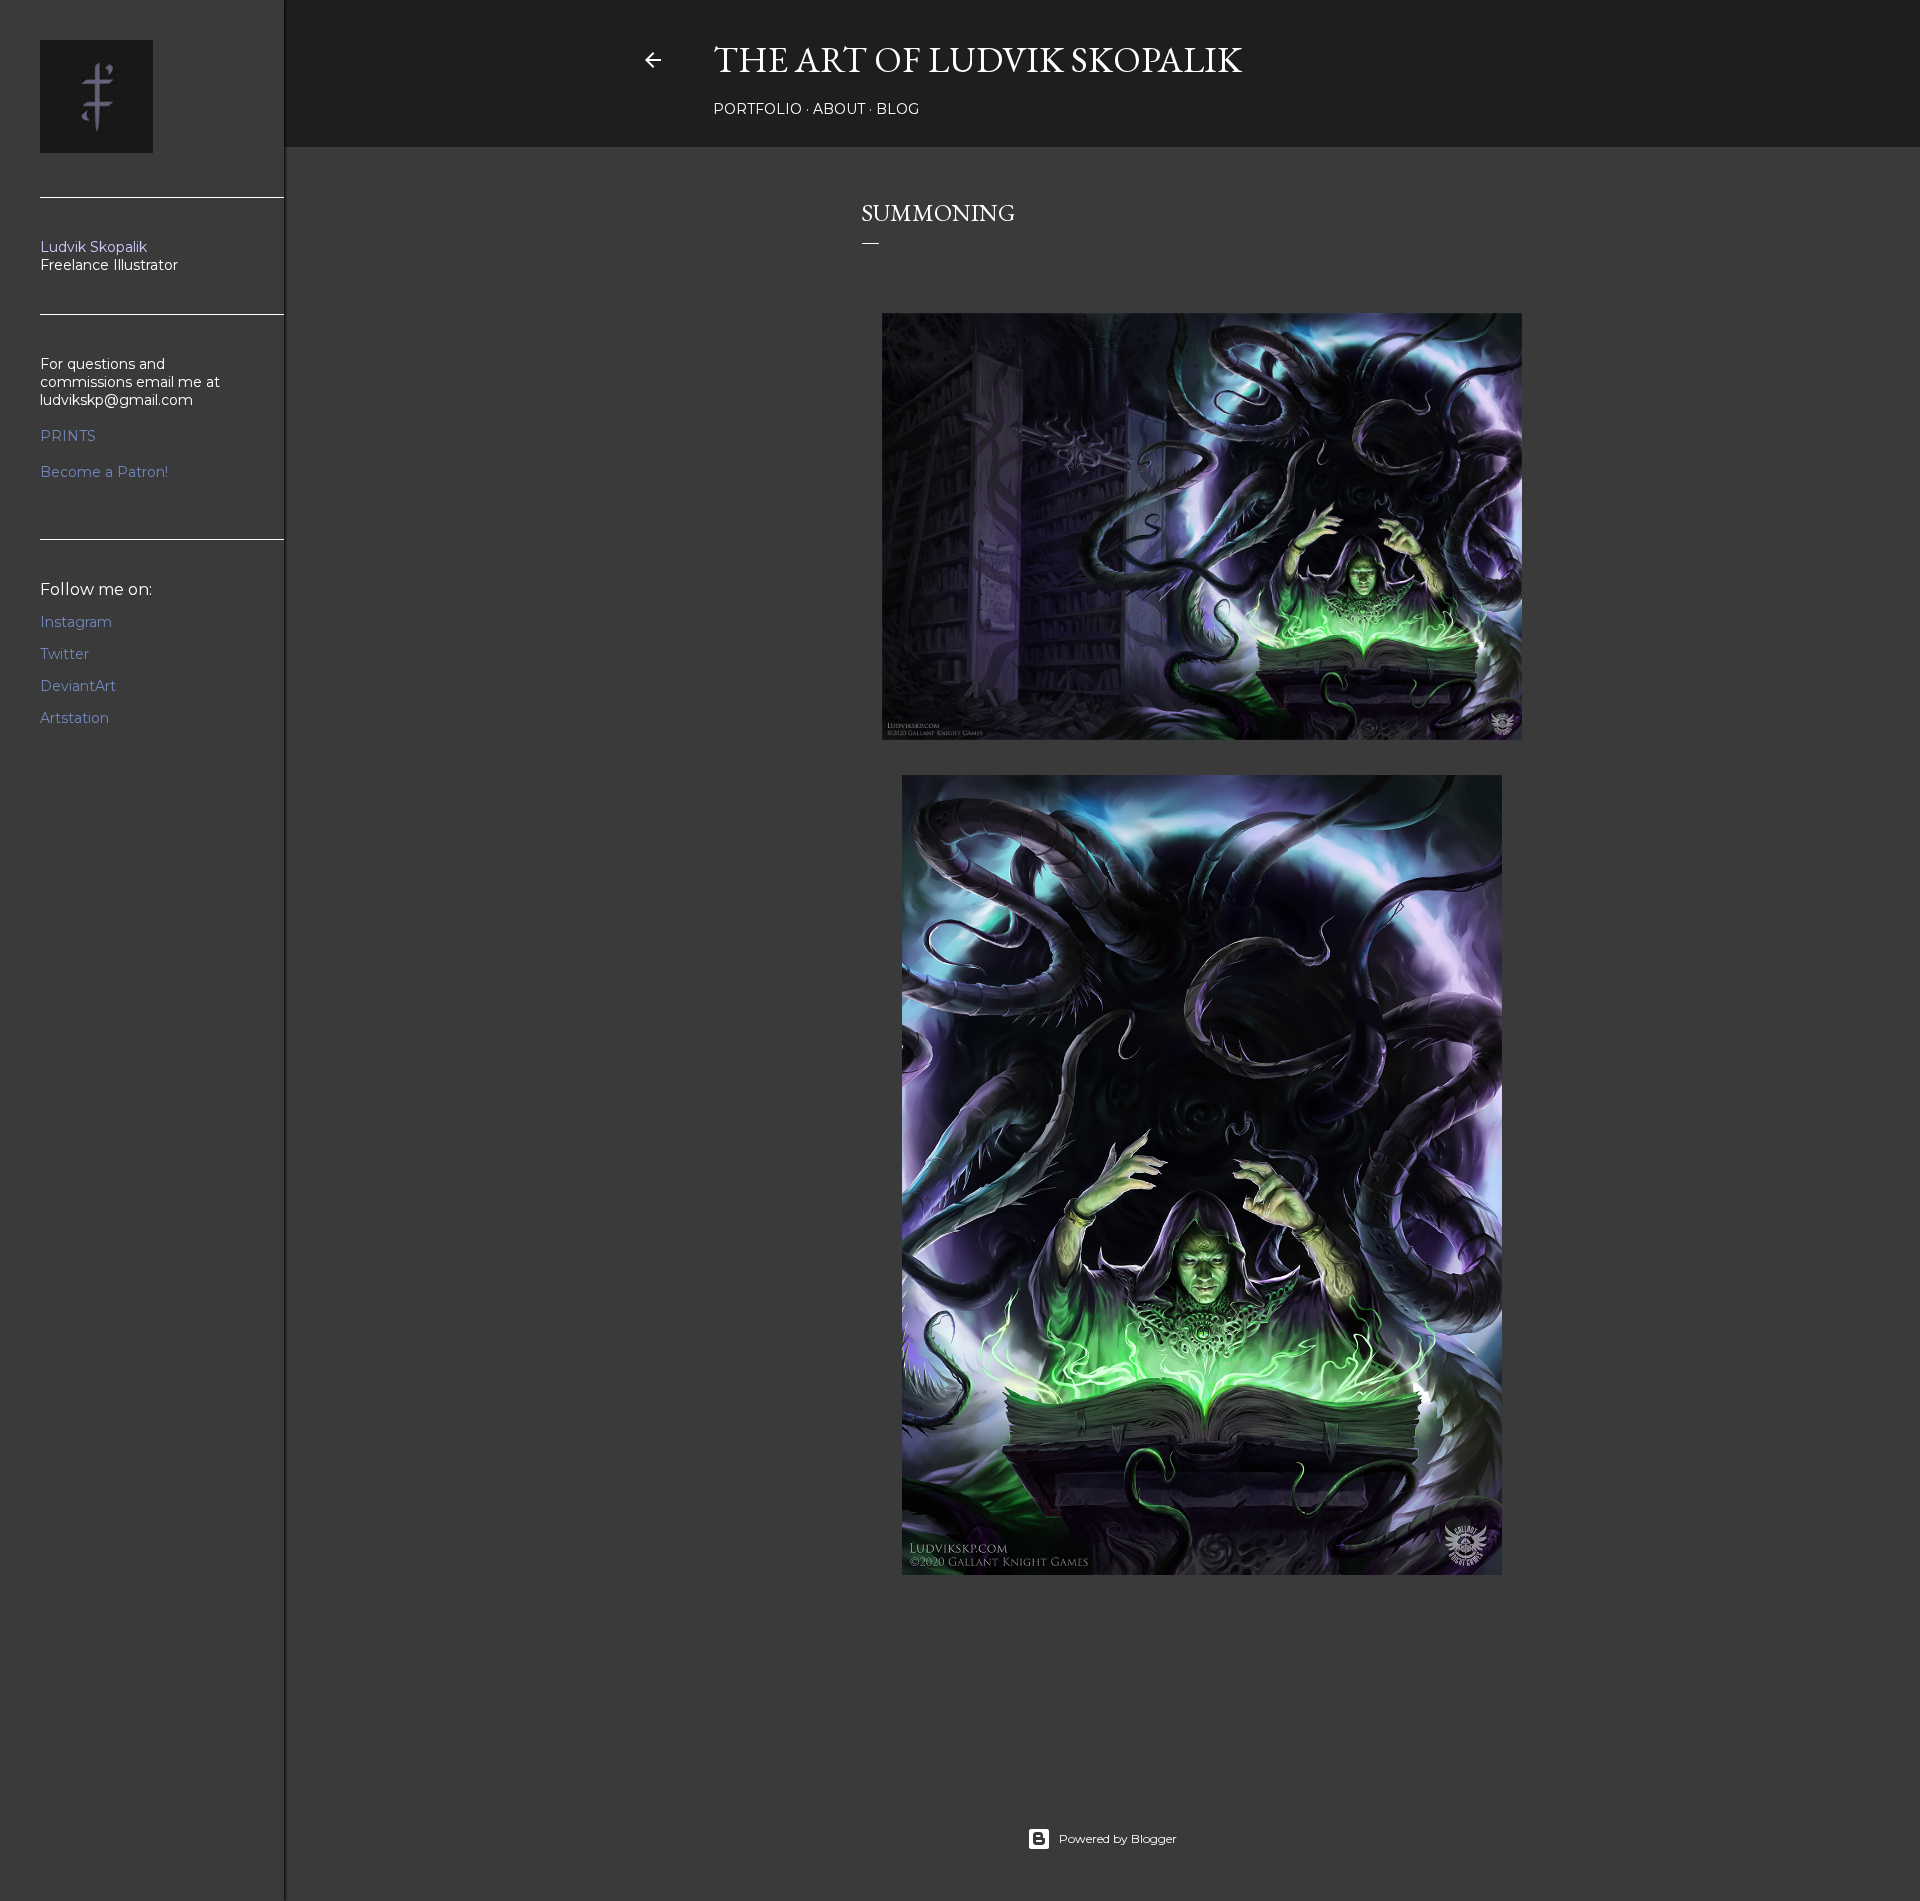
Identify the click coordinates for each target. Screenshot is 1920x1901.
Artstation (74, 718)
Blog (897, 109)
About (839, 109)
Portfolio (757, 109)
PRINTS (68, 436)
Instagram (76, 622)
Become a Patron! (104, 472)
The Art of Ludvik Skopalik (977, 59)
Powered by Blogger (1118, 1838)
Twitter (64, 654)
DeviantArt (78, 686)
